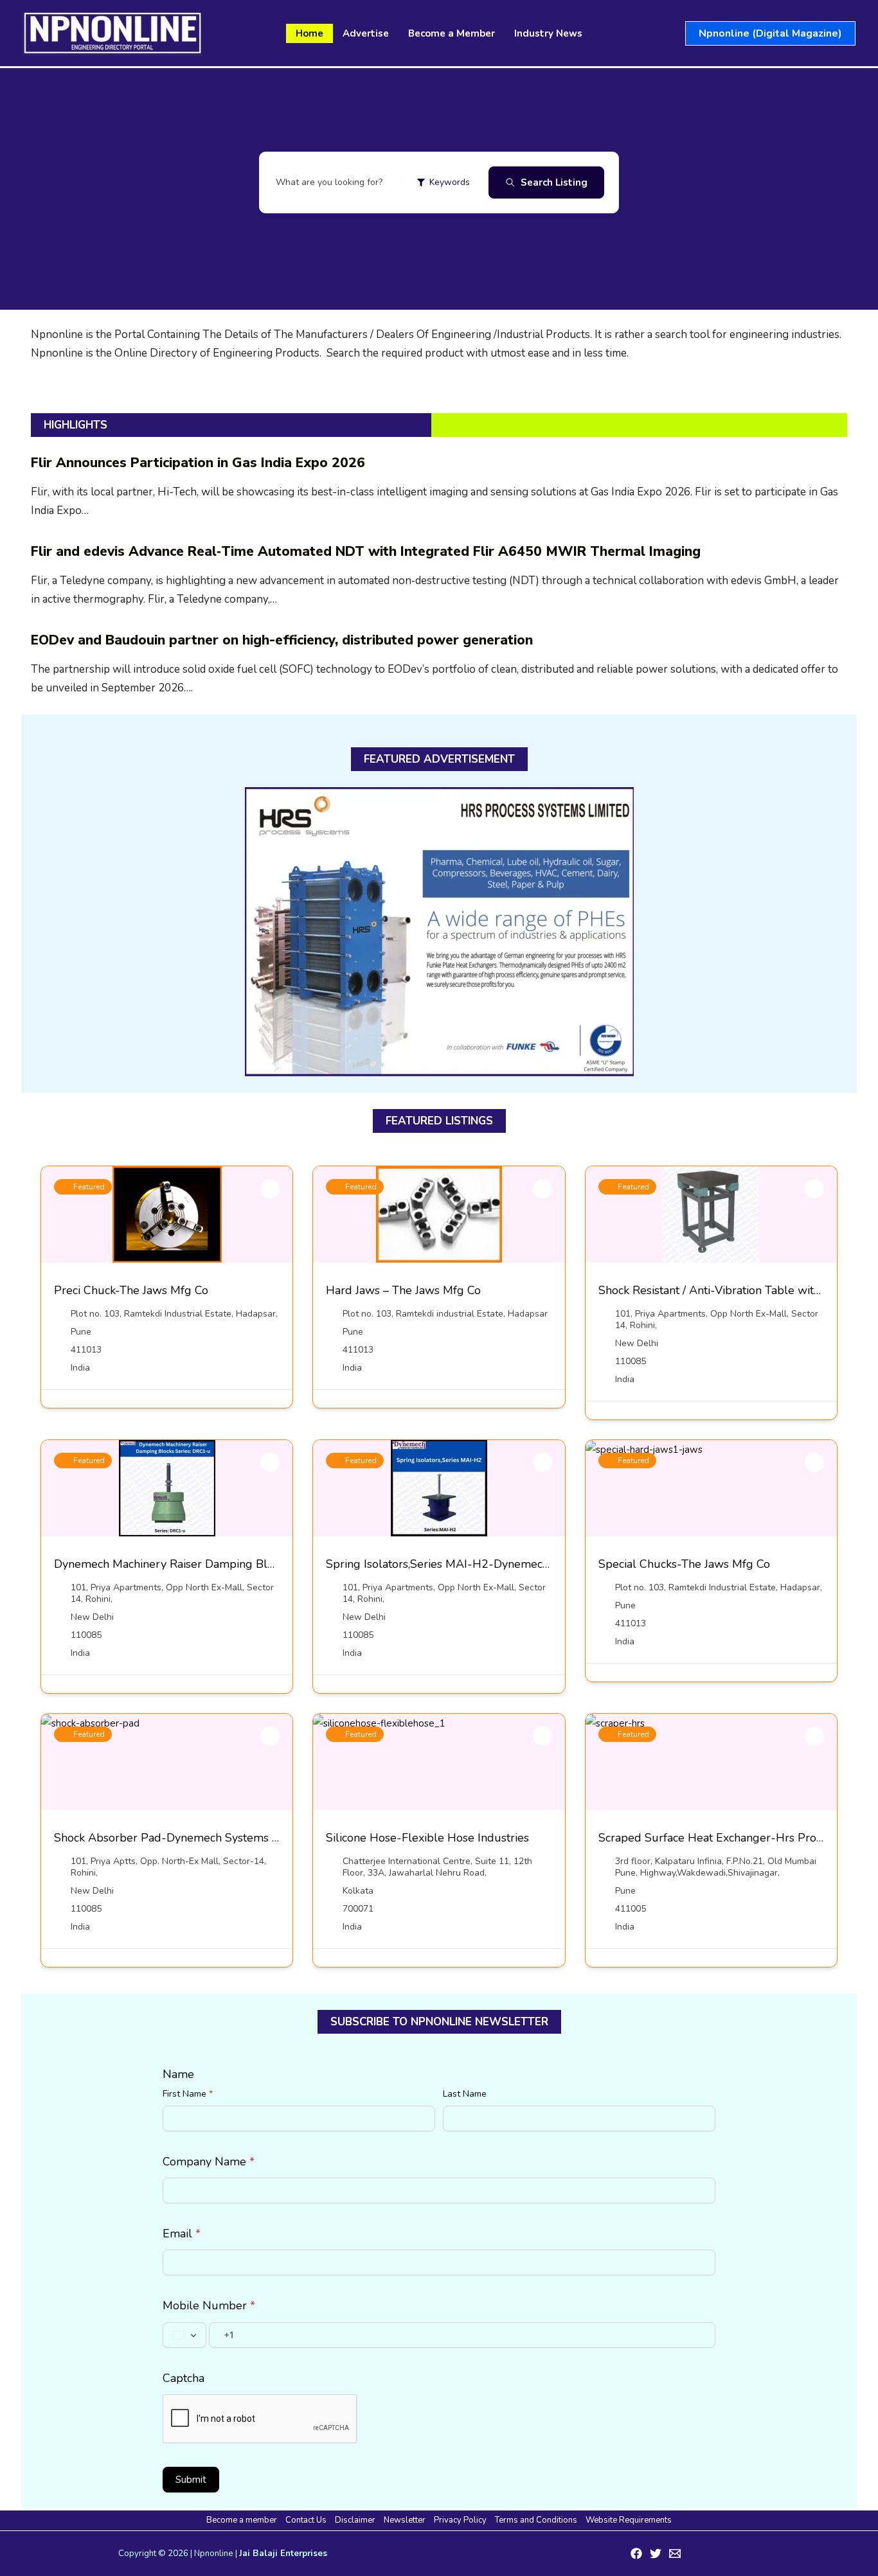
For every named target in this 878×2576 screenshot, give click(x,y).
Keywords (450, 182)
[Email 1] (675, 2554)
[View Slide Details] (439, 932)
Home (309, 33)
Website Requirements (629, 2520)
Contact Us (306, 2520)
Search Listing (554, 182)
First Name (188, 2094)
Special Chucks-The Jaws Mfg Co (684, 1564)
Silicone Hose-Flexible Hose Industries (427, 1838)
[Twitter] (656, 2554)
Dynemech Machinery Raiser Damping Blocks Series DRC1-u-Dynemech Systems (266, 1564)
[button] (770, 33)
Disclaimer (355, 2520)
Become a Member (452, 33)
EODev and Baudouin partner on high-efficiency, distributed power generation (282, 640)
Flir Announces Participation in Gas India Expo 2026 (198, 463)
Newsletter (405, 2520)
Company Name (209, 2162)
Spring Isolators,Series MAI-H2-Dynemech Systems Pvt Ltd (481, 1564)
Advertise (366, 33)
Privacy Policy (460, 2520)
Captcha (184, 2378)
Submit (191, 2480)
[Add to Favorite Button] (270, 1189)
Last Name (465, 2094)
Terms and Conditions (536, 2520)
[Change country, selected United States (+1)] (184, 2335)
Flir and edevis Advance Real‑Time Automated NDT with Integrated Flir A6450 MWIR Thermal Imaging (366, 551)
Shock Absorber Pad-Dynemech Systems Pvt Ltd (182, 1838)
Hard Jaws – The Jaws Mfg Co (403, 1290)
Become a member (242, 2520)
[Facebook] (636, 2554)
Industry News (548, 33)
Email (182, 2234)
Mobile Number (209, 2305)
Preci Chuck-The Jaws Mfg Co (131, 1290)
